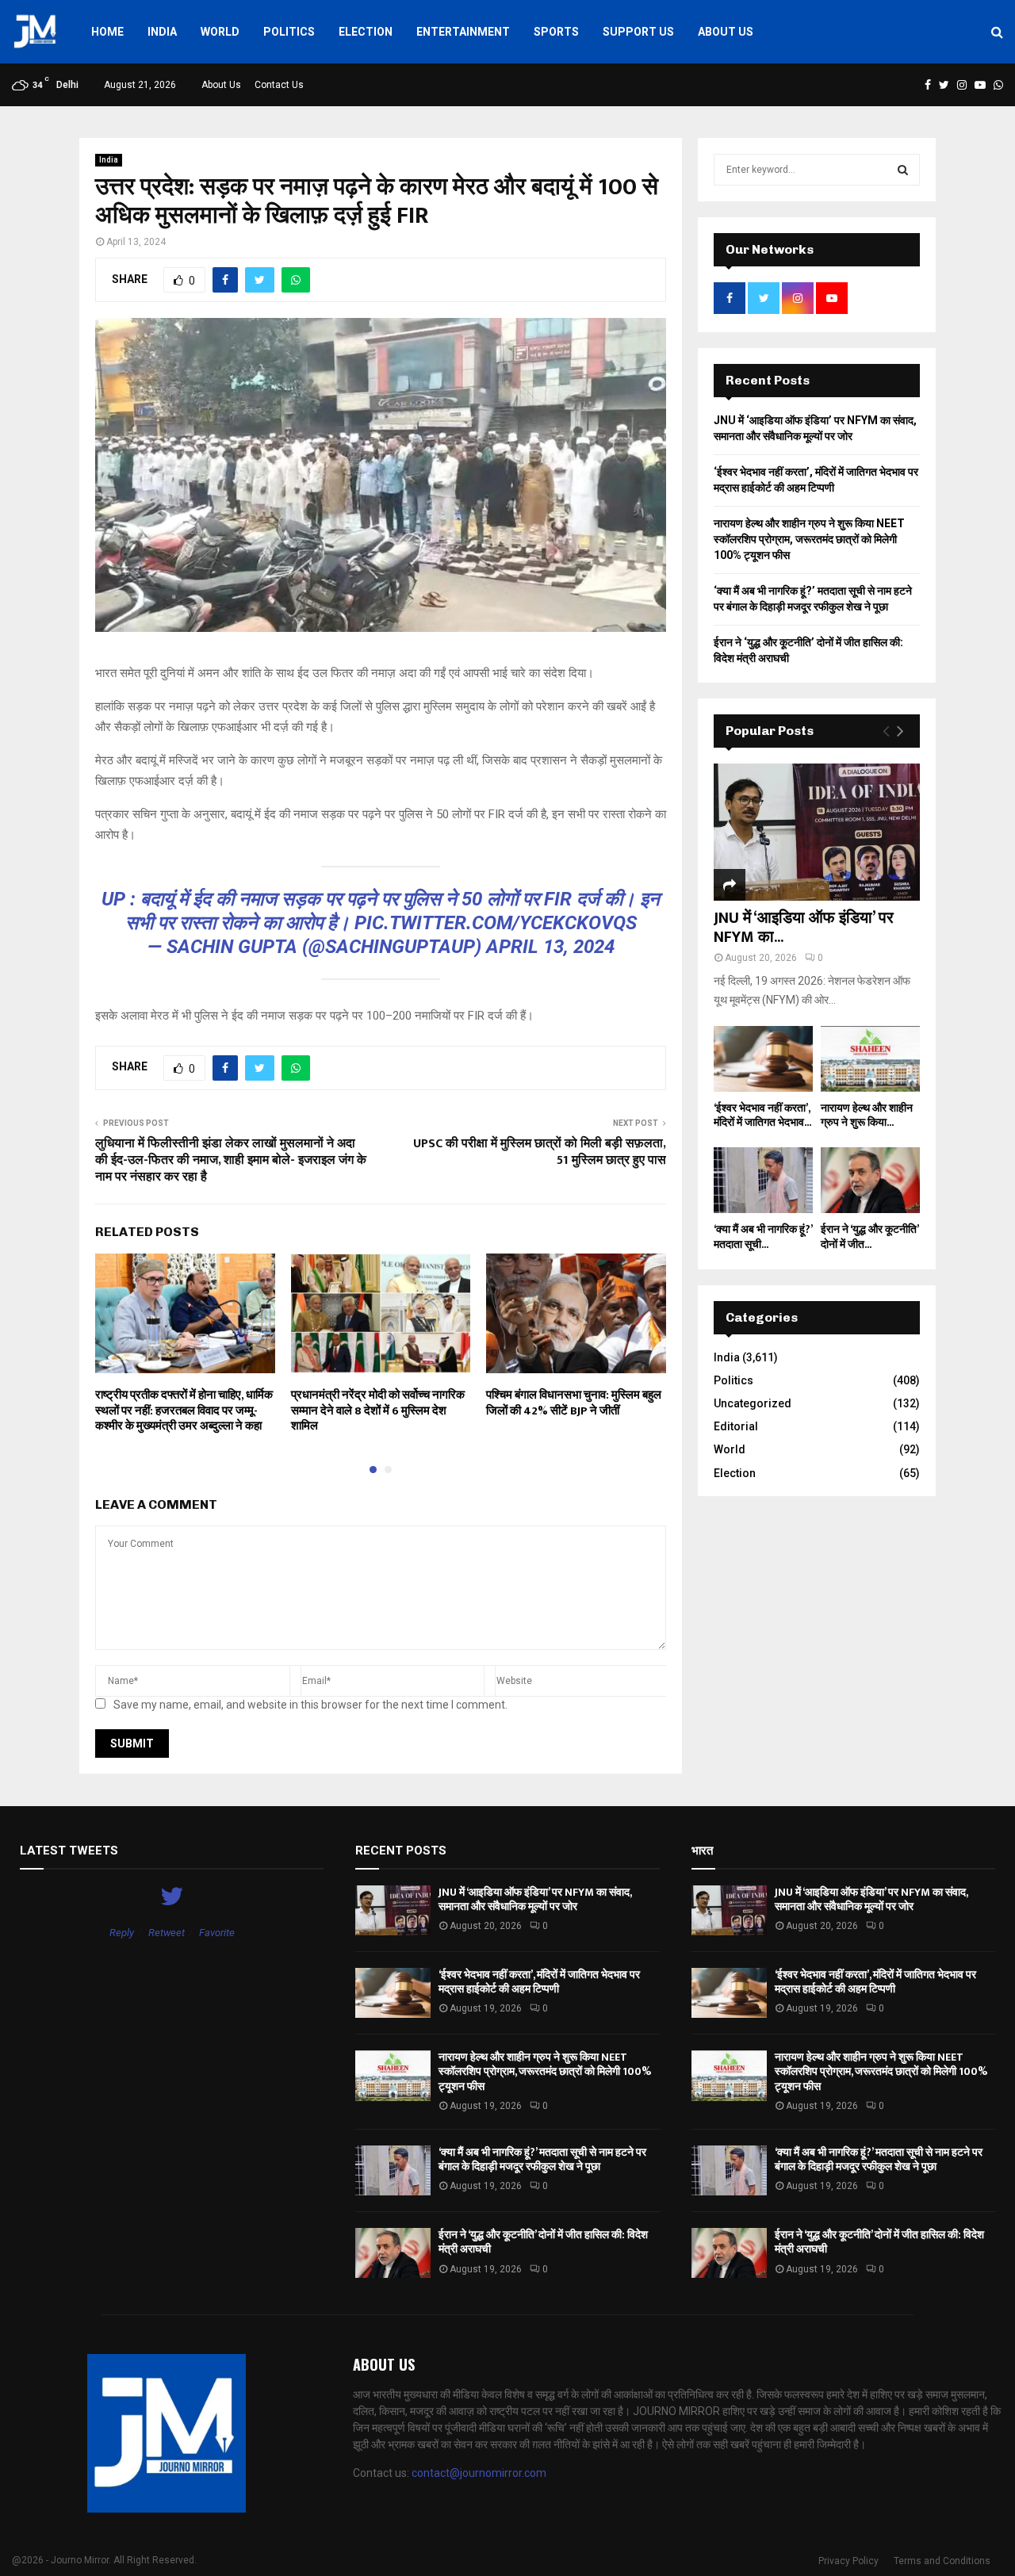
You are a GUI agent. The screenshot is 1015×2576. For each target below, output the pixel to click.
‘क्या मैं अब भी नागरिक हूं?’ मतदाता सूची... (763, 1236)
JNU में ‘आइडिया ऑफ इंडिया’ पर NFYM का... (804, 928)
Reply (122, 1933)
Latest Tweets (69, 1851)
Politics (289, 32)
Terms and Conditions (942, 2561)
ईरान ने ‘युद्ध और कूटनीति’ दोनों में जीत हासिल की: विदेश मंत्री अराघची (543, 2242)
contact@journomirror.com (479, 2473)
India (162, 32)
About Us (726, 32)
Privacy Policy (848, 2561)
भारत (702, 1851)
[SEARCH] (903, 170)
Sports (556, 32)
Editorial (736, 1426)
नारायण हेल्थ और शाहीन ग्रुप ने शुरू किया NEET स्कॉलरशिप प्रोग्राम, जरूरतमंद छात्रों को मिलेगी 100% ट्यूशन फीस (809, 539)
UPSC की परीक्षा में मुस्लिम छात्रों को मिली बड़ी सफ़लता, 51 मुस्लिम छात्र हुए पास (540, 1152)
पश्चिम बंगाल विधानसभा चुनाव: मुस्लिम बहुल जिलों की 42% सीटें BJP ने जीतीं (574, 1403)
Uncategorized (753, 1403)
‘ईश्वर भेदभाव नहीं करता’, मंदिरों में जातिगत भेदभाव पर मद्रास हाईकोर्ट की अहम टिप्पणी (539, 1982)
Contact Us (279, 85)
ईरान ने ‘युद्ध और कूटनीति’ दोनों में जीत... (869, 1236)
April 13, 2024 (550, 947)
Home (107, 32)
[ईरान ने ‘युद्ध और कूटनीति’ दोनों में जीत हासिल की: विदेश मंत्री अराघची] (870, 1180)
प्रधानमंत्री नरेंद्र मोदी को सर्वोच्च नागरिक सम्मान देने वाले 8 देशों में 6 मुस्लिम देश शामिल (378, 1410)
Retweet (167, 1933)
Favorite (217, 1933)
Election (366, 32)
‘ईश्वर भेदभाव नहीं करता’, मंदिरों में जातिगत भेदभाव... (762, 1115)
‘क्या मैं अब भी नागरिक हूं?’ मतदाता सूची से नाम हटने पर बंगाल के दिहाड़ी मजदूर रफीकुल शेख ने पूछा (542, 2159)
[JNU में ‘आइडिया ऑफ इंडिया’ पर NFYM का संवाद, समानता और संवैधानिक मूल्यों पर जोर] (817, 832)
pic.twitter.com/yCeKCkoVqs (496, 923)
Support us (638, 32)
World (220, 32)
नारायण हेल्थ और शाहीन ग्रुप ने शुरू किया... (867, 1115)
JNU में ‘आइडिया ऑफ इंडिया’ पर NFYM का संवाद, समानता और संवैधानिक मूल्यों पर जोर (535, 1899)
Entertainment (463, 32)
